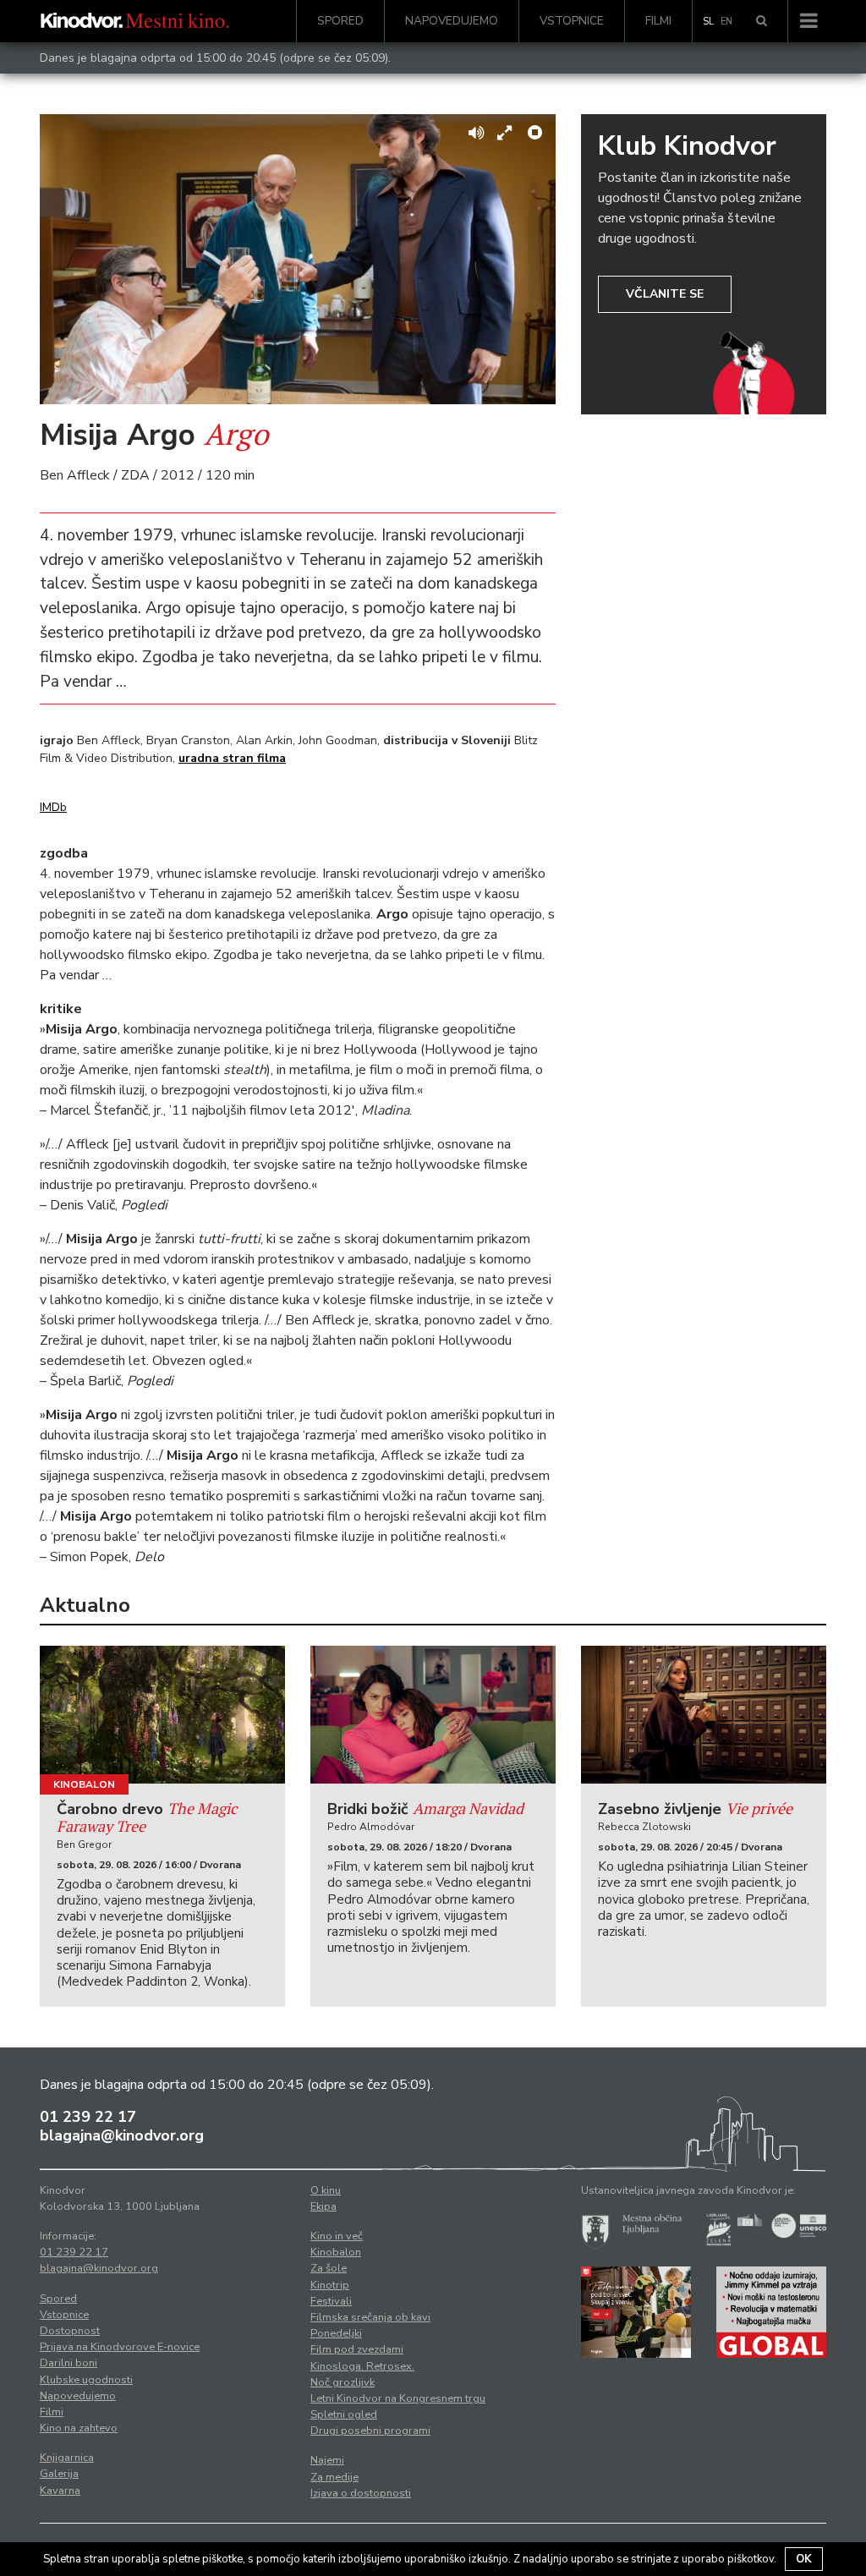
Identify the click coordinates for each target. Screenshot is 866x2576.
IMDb (53, 807)
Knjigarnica (67, 2458)
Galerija (59, 2474)
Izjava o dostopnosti (361, 2493)
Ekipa (323, 2206)
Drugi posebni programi (370, 2431)
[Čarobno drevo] (162, 1715)
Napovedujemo (452, 21)
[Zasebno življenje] (704, 1715)
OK (804, 2559)
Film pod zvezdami (357, 2349)
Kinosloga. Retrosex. (362, 2366)
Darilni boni (69, 2363)
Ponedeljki (336, 2333)
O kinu (326, 2190)
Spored (340, 21)
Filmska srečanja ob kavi (370, 2317)
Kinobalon (84, 1784)
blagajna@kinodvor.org (122, 2135)
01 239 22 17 (88, 2117)
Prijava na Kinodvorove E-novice (120, 2347)
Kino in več (337, 2236)
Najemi (327, 2460)
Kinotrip (330, 2285)
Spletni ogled (344, 2414)
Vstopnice (572, 21)
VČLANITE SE (665, 294)
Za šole (329, 2268)
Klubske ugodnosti (86, 2380)
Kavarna (60, 2491)
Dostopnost (70, 2331)
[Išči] (762, 21)
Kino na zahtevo (79, 2428)
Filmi (658, 21)
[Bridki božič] (433, 1715)
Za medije (334, 2477)
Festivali (331, 2301)
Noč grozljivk (343, 2382)
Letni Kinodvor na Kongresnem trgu (398, 2398)
